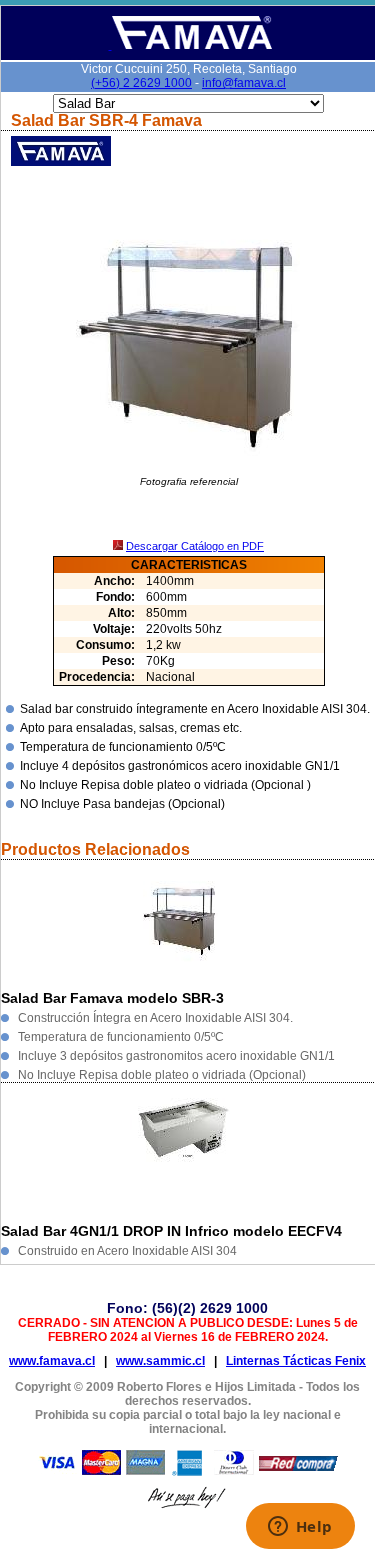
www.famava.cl (52, 1361)
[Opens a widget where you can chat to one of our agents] (300, 1528)
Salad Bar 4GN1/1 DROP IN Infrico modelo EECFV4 (171, 1231)
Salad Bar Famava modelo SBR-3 (112, 998)
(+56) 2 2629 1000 (141, 83)
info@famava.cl (244, 83)
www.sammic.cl (160, 1361)
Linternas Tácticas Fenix (296, 1361)
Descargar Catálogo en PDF (195, 546)
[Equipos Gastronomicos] (190, 45)
